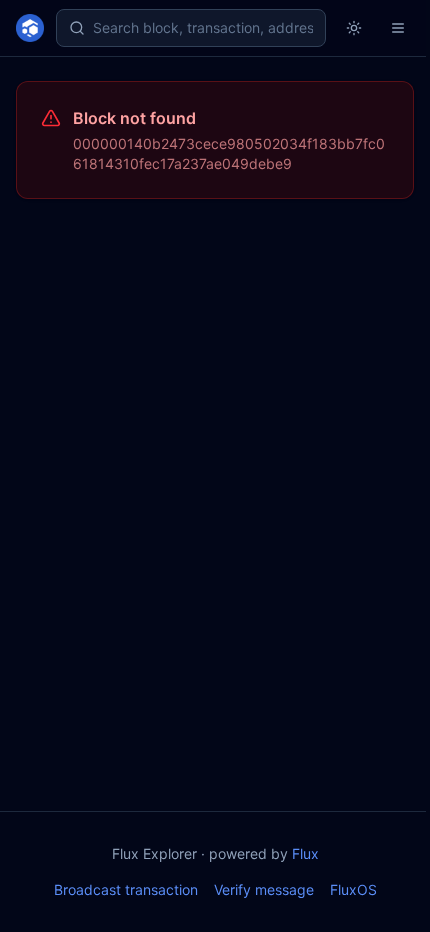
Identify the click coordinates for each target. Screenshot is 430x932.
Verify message (264, 889)
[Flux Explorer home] (30, 28)
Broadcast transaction (126, 889)
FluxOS (353, 889)
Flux (305, 853)
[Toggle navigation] (398, 28)
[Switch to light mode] (354, 28)
